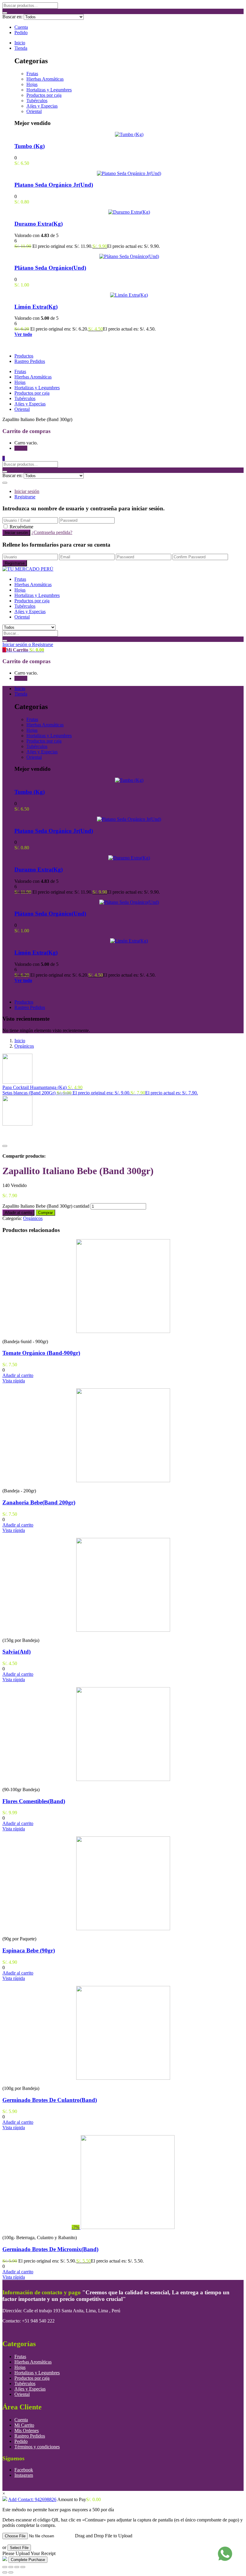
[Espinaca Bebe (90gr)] (123, 1929)
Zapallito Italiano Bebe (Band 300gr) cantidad (46, 1206)
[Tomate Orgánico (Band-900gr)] (123, 1331)
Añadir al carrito (18, 1213)
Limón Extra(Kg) (36, 307)
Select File (19, 2548)
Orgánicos (24, 1046)
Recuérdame (21, 527)
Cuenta (21, 27)
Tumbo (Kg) (30, 146)
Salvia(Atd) (16, 1652)
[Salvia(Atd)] (123, 1630)
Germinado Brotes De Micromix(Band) (50, 2249)
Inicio (20, 43)
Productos (24, 356)
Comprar (45, 1213)
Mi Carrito (24, 2425)
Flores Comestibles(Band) (34, 1801)
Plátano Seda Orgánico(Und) (50, 268)
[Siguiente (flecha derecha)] (11, 2572)
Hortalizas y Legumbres (49, 90)
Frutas (32, 74)
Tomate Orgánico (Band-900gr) (41, 1353)
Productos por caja (44, 95)
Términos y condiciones (37, 2447)
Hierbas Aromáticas (45, 79)
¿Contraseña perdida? (52, 532)
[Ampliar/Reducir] (5, 2567)
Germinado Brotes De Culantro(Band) (50, 2100)
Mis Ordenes (27, 2431)
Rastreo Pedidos (30, 361)
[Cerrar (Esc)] (23, 2567)
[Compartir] (17, 2567)
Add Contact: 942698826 (32, 2499)
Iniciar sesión (27, 491)
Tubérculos (37, 101)
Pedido (21, 33)
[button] (4, 458)
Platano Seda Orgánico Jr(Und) (54, 185)
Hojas (32, 84)
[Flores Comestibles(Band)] (123, 1779)
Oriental (34, 111)
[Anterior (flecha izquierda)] (5, 2572)
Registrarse (25, 497)
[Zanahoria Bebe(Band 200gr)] (123, 1481)
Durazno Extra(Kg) (39, 224)
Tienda (21, 48)
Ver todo (23, 334)
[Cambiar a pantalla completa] (11, 2567)
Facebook (24, 2470)
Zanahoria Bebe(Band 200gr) (39, 1502)
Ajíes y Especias (42, 106)
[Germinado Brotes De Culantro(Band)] (123, 2078)
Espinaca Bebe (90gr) (29, 1950)
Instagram (24, 2475)
